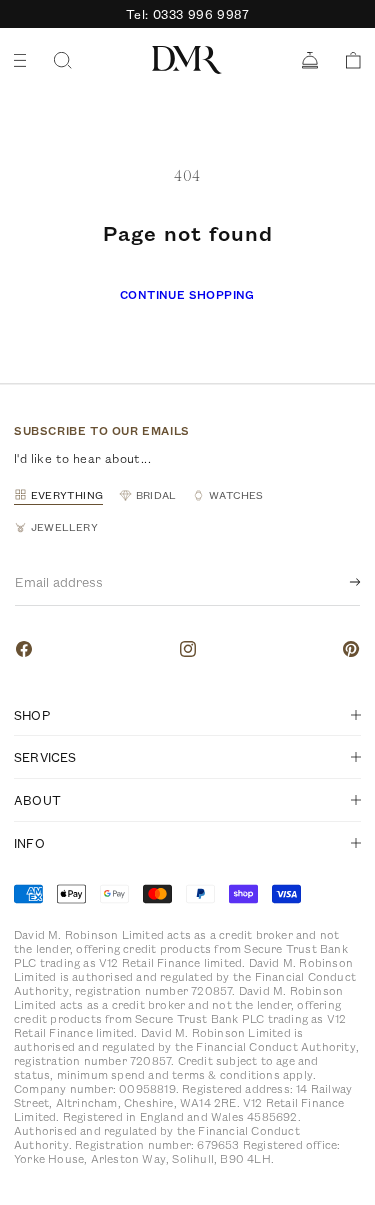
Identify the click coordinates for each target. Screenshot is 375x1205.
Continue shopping (187, 294)
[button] (346, 60)
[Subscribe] (339, 582)
